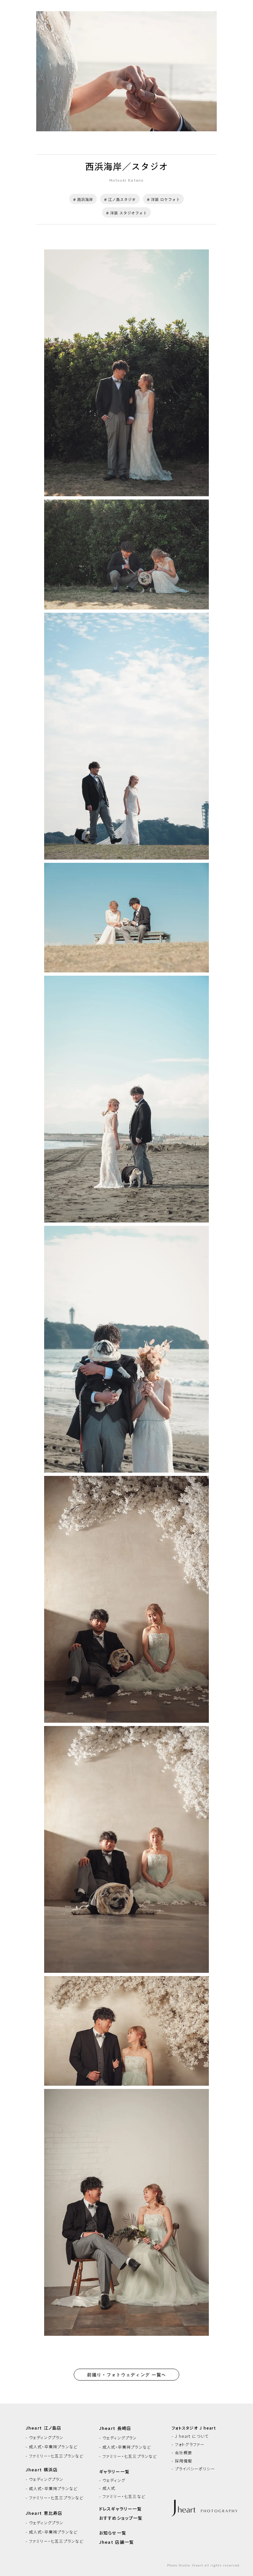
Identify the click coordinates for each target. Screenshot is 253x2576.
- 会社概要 (182, 2453)
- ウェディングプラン (45, 2437)
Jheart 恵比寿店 (44, 2513)
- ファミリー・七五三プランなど (55, 2456)
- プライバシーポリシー (193, 2469)
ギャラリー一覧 (114, 2472)
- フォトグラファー (188, 2444)
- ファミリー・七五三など (122, 2496)
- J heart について (190, 2436)
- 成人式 (107, 2488)
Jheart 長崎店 (115, 2428)
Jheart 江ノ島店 (44, 2428)
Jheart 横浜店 (42, 2470)
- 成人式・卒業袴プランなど (52, 2447)
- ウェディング (112, 2480)
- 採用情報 (182, 2461)
